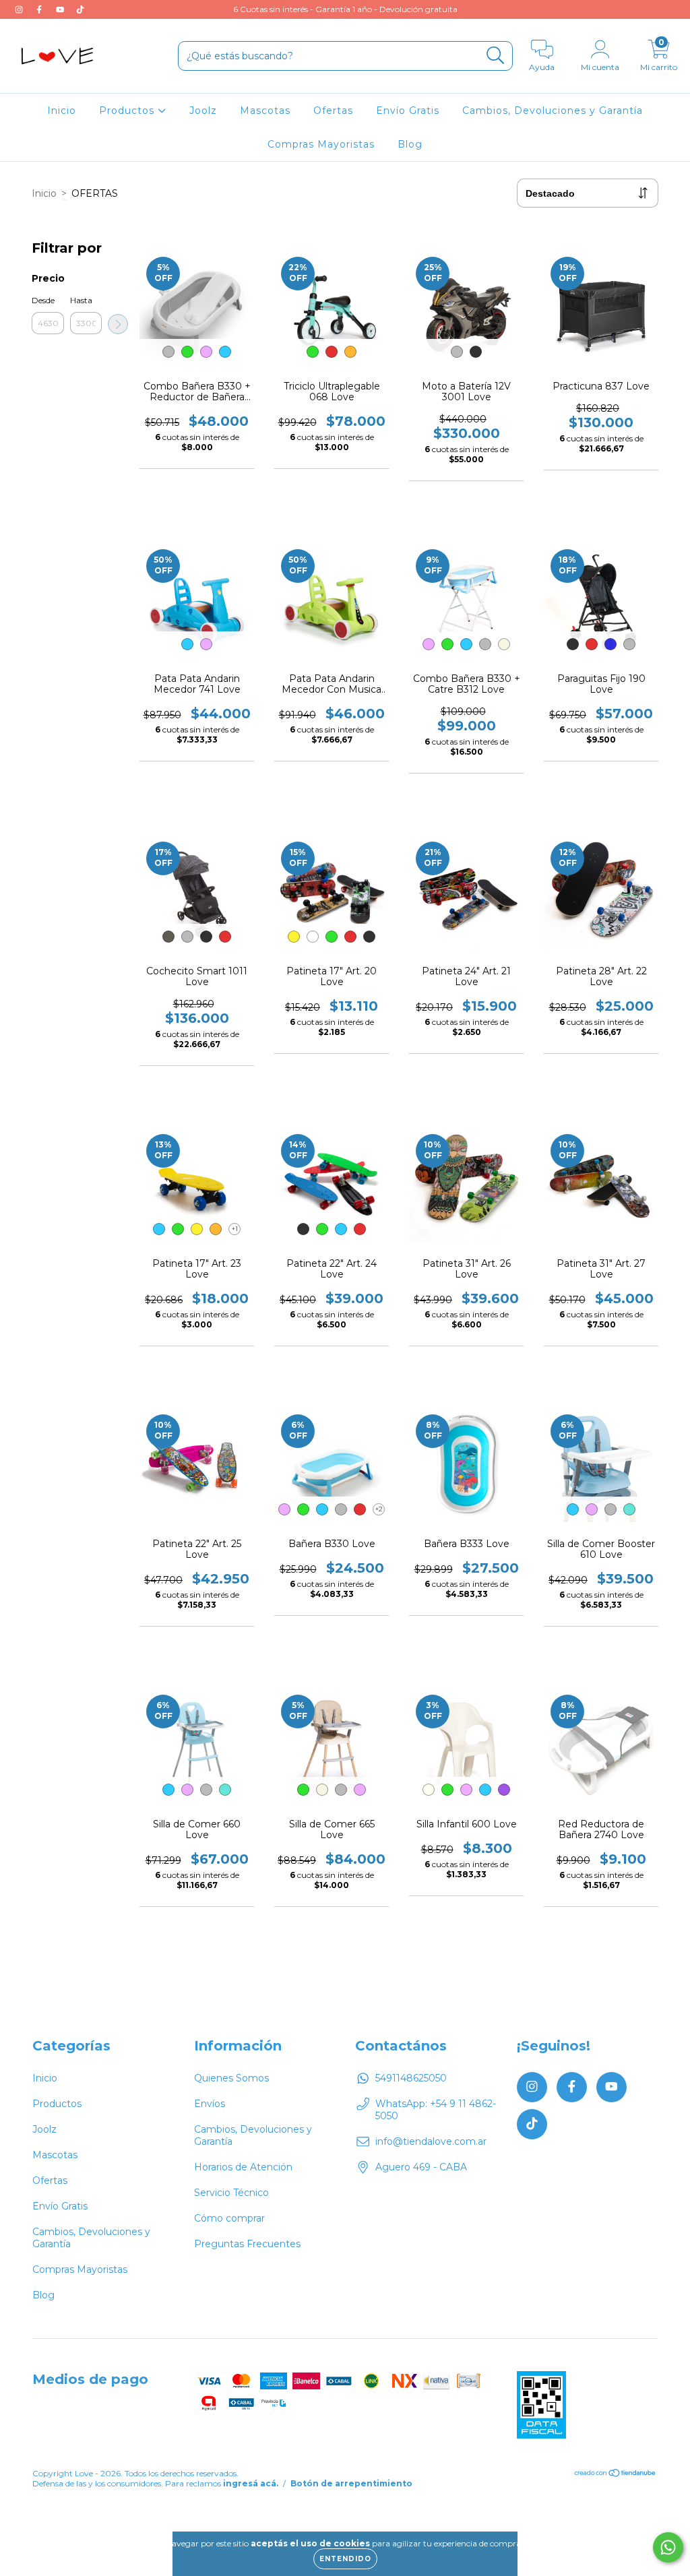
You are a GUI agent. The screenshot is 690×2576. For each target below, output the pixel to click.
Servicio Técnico (231, 2193)
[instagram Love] (20, 9)
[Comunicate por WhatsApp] (668, 2547)
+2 (379, 1509)
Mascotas (265, 111)
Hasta (81, 300)
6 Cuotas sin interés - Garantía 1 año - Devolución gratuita (345, 9)
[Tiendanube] (616, 2474)
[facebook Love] (40, 9)
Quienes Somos (231, 2078)
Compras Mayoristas (321, 144)
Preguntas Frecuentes (247, 2244)
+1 (235, 1229)
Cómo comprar (229, 2218)
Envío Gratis (408, 111)
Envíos (210, 2104)
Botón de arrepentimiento (351, 2483)
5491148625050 (411, 2078)
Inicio (62, 111)
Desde (43, 300)
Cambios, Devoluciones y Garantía (553, 111)
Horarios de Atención (243, 2167)
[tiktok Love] (80, 9)
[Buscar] (496, 56)
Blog (410, 144)
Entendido (345, 2559)
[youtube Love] (61, 9)
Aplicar (118, 324)
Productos (128, 111)
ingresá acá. (251, 2483)
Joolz (203, 111)
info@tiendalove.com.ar (431, 2141)
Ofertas (333, 111)
